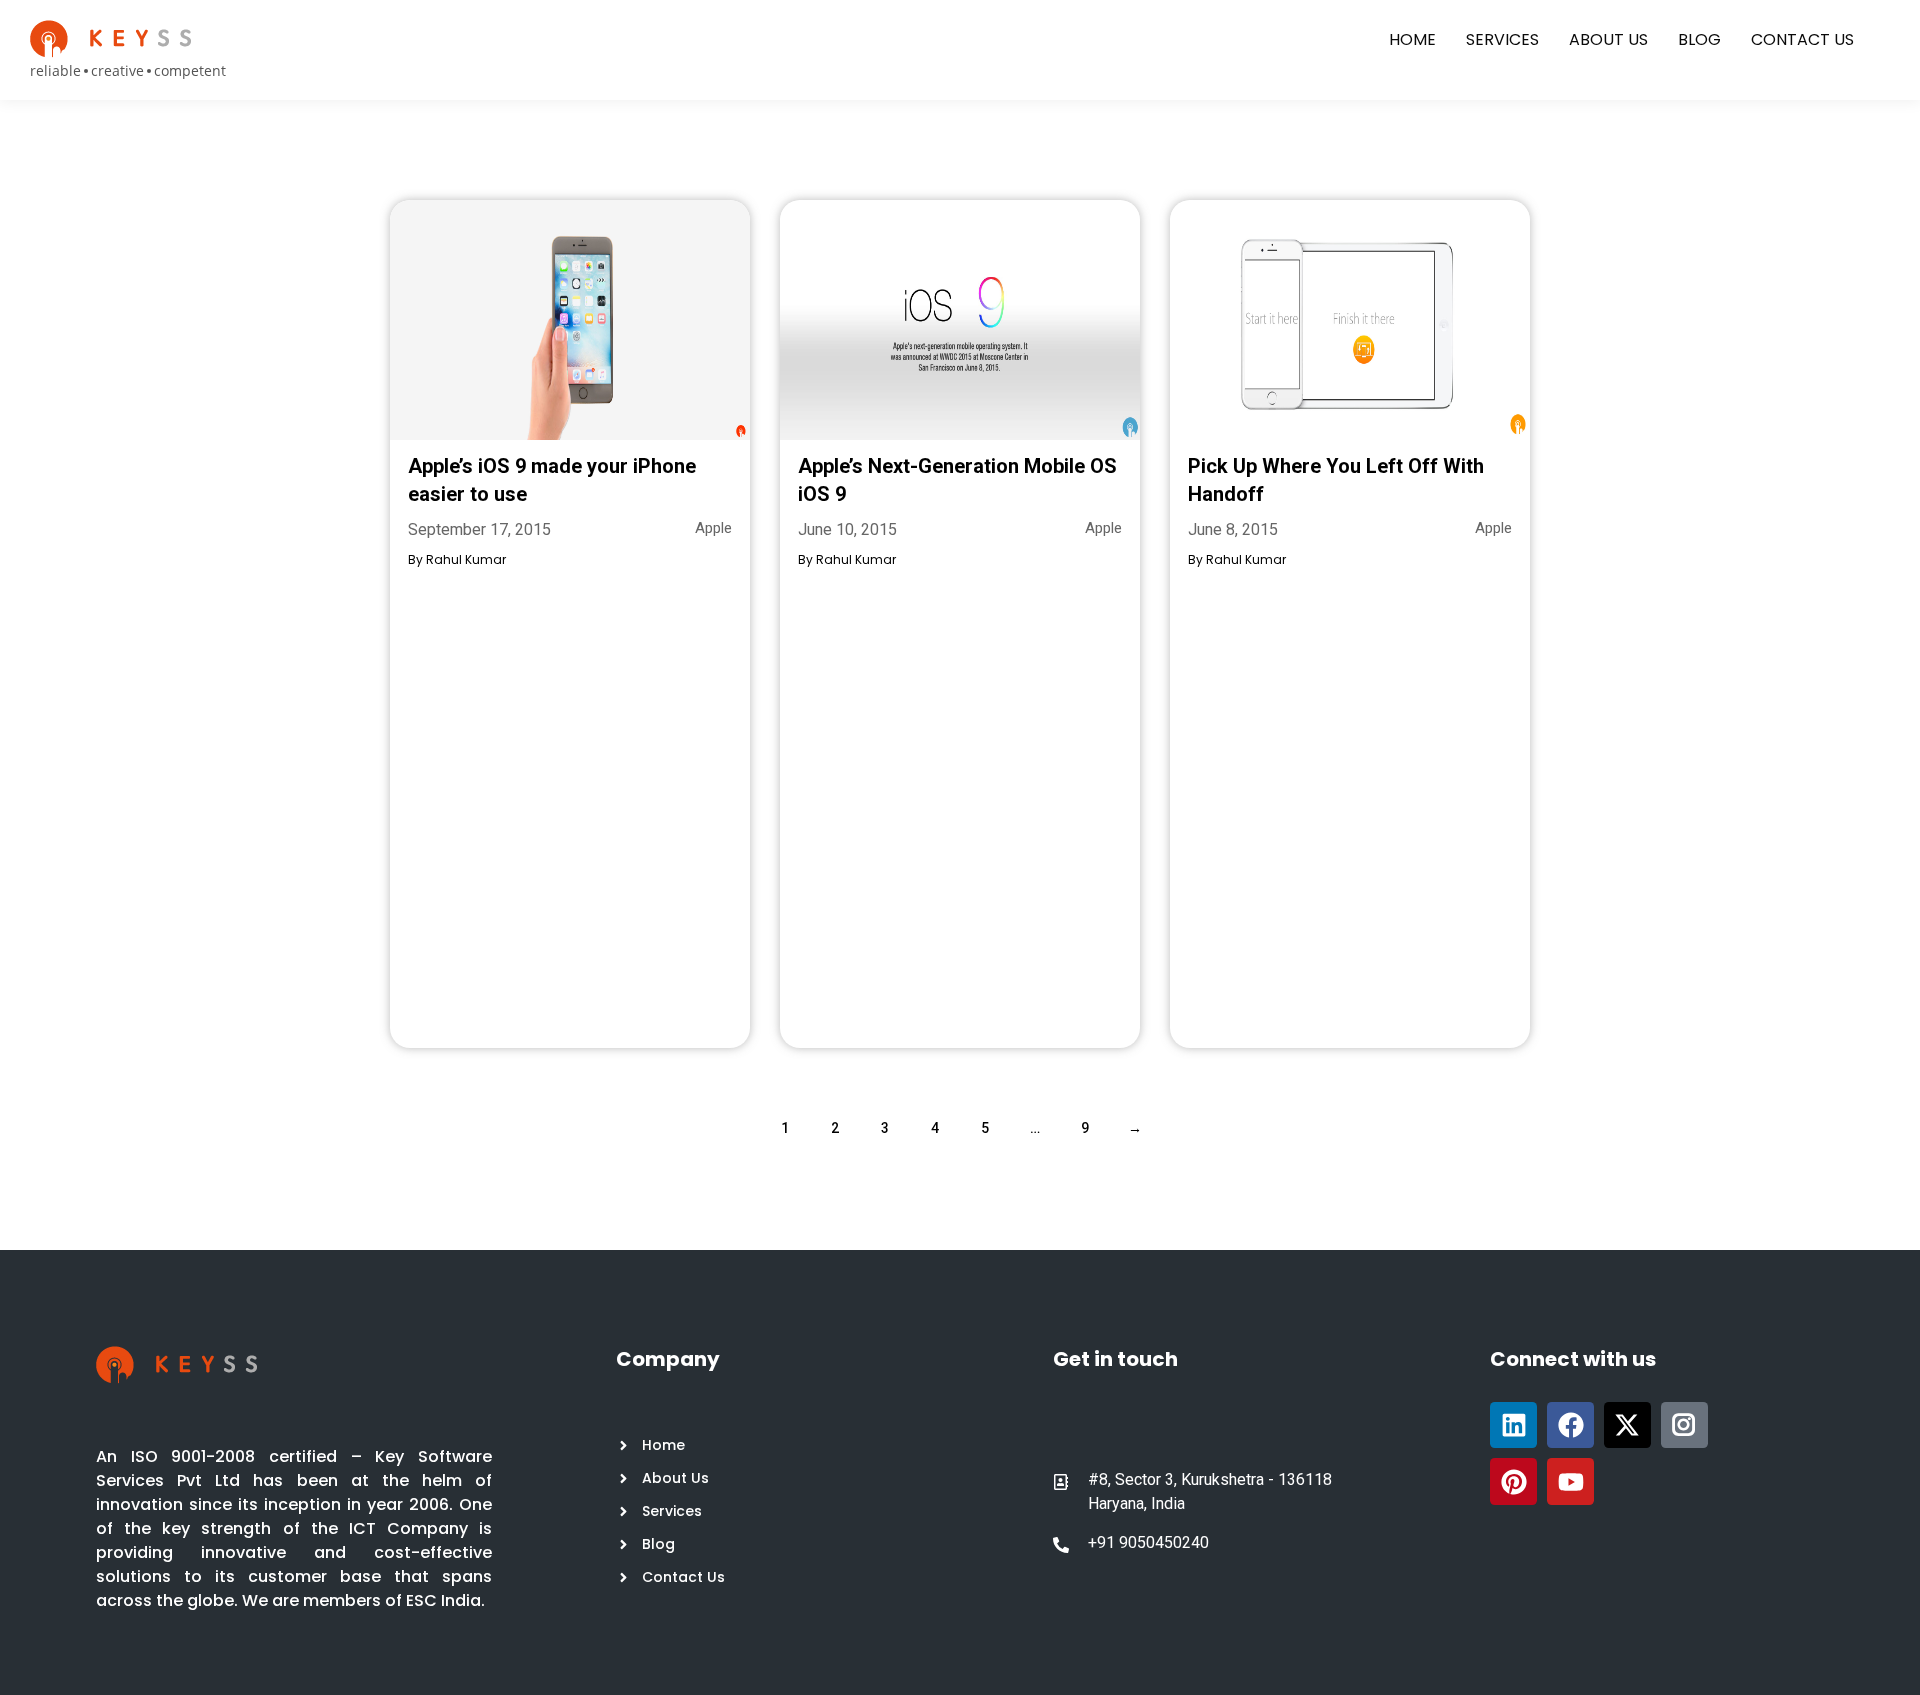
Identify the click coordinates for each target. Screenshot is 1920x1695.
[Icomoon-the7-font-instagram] (1684, 1425)
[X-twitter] (1627, 1425)
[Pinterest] (1513, 1481)
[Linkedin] (1513, 1425)
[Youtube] (1570, 1481)
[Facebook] (1570, 1425)
